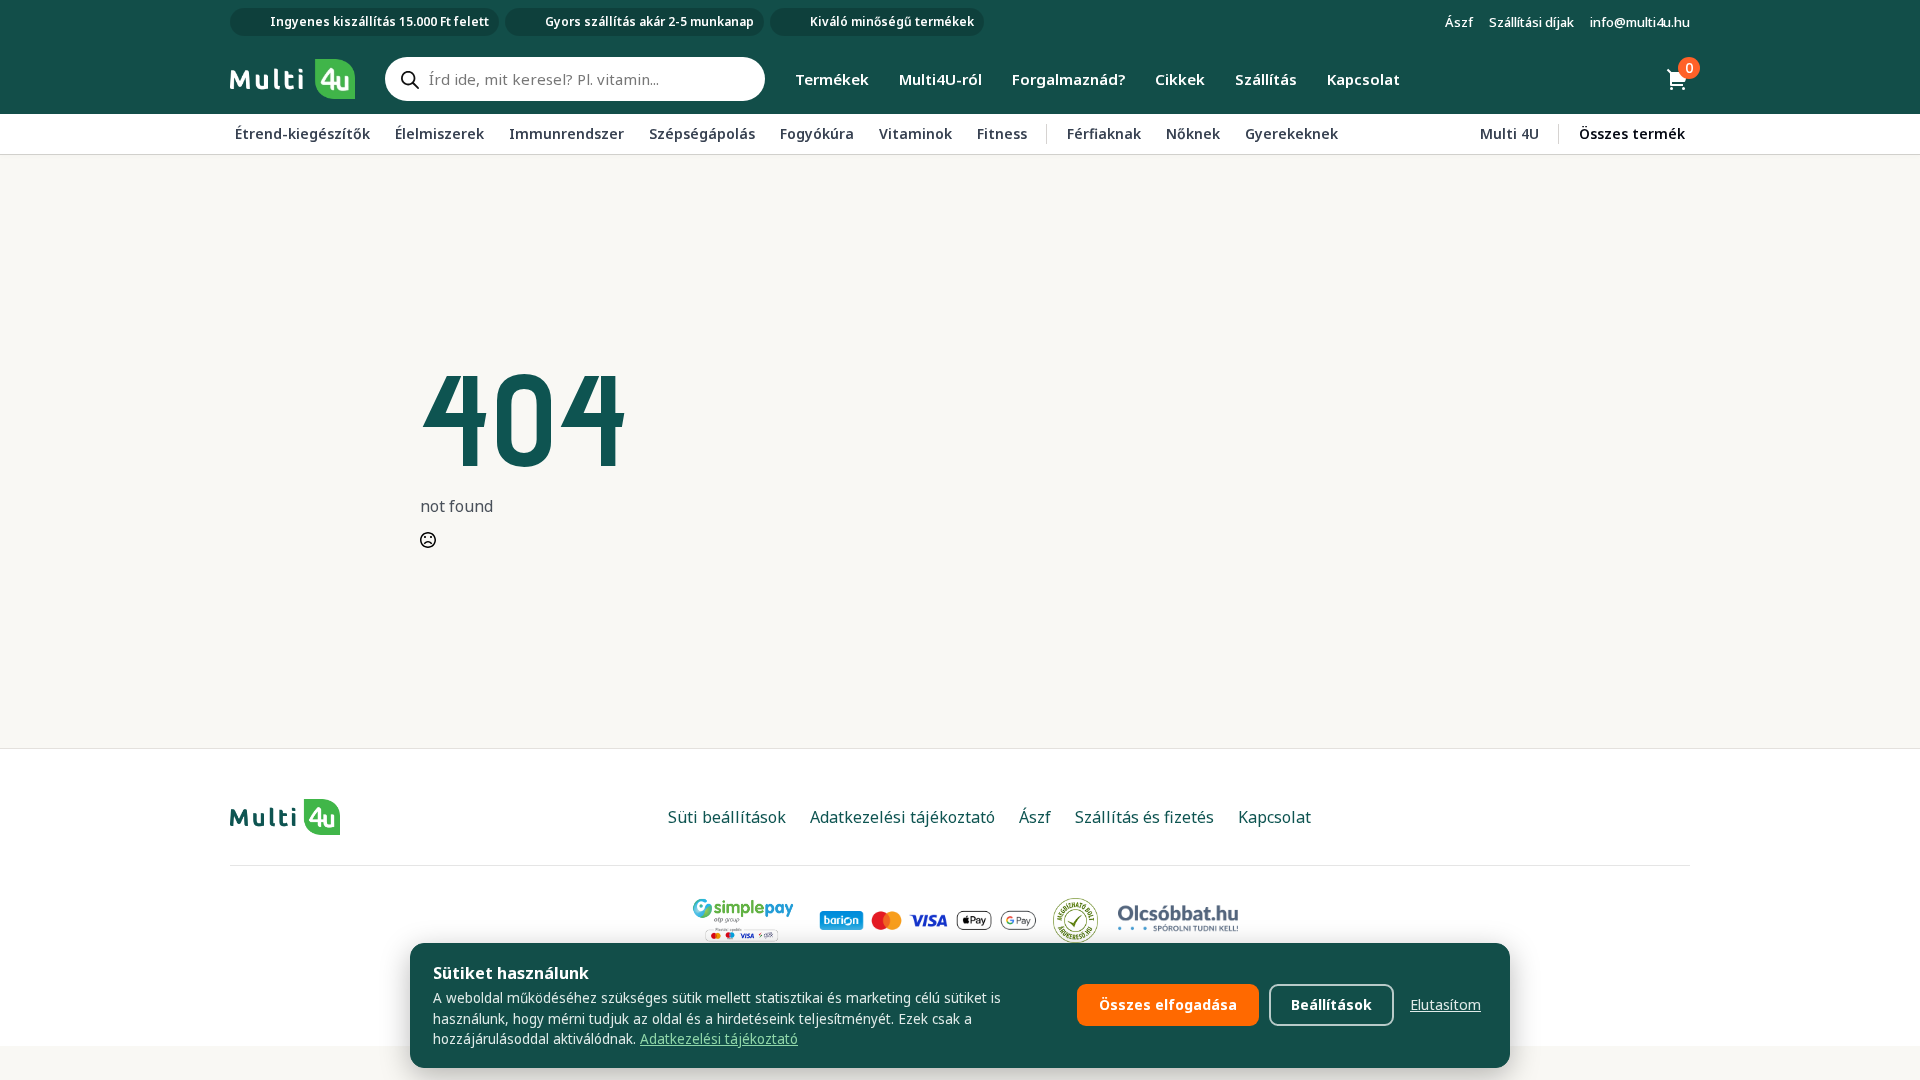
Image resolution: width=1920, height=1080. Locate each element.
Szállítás (1266, 79)
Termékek (832, 79)
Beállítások (1331, 1004)
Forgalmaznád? (1068, 79)
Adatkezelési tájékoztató (719, 1039)
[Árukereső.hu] (1075, 919)
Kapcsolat (1363, 79)
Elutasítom (1445, 1004)
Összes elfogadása (1168, 1004)
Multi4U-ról (940, 79)
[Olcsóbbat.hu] (1178, 918)
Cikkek (1180, 79)
